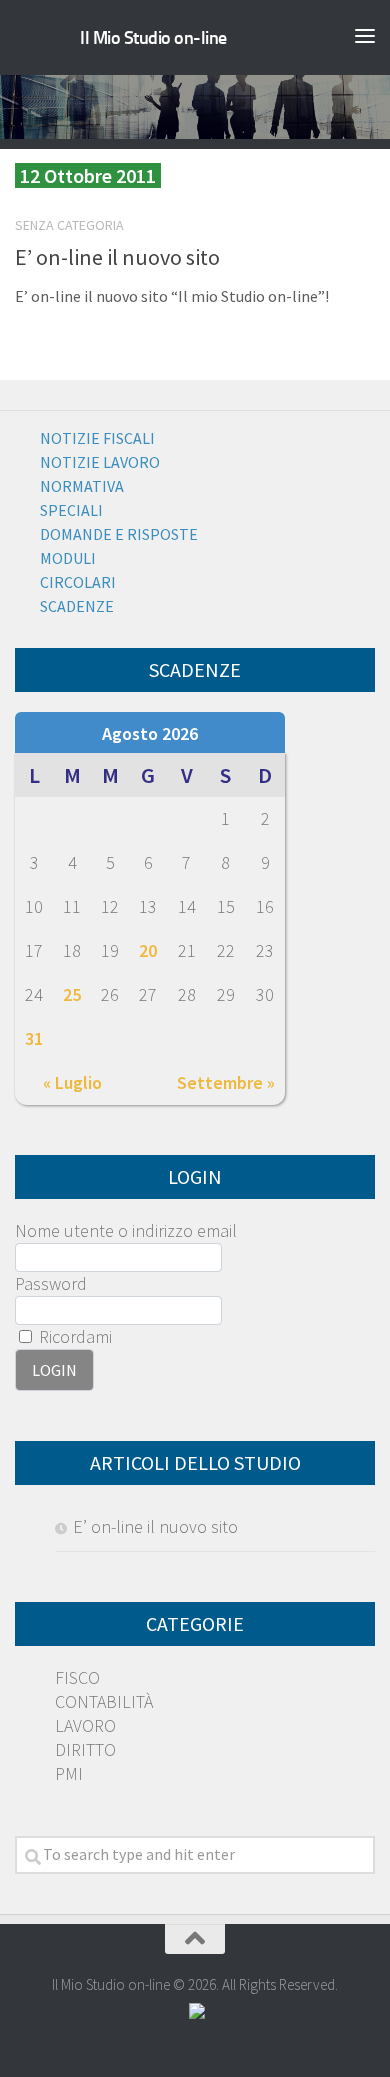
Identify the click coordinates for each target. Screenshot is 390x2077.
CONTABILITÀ (104, 1701)
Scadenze (77, 606)
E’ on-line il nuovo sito (117, 257)
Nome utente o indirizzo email (126, 1230)
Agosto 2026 (150, 733)
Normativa (82, 486)
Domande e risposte (119, 534)
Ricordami (73, 1336)
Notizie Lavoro (100, 462)
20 (148, 950)
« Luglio (72, 1082)
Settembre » (226, 1082)
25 (72, 994)
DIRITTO (85, 1749)
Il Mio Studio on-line (153, 38)
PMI (69, 1773)
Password (51, 1283)
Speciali (71, 510)
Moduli (68, 558)
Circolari (78, 582)
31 (34, 1038)
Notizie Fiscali (97, 438)
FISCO (77, 1677)
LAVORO (85, 1725)
